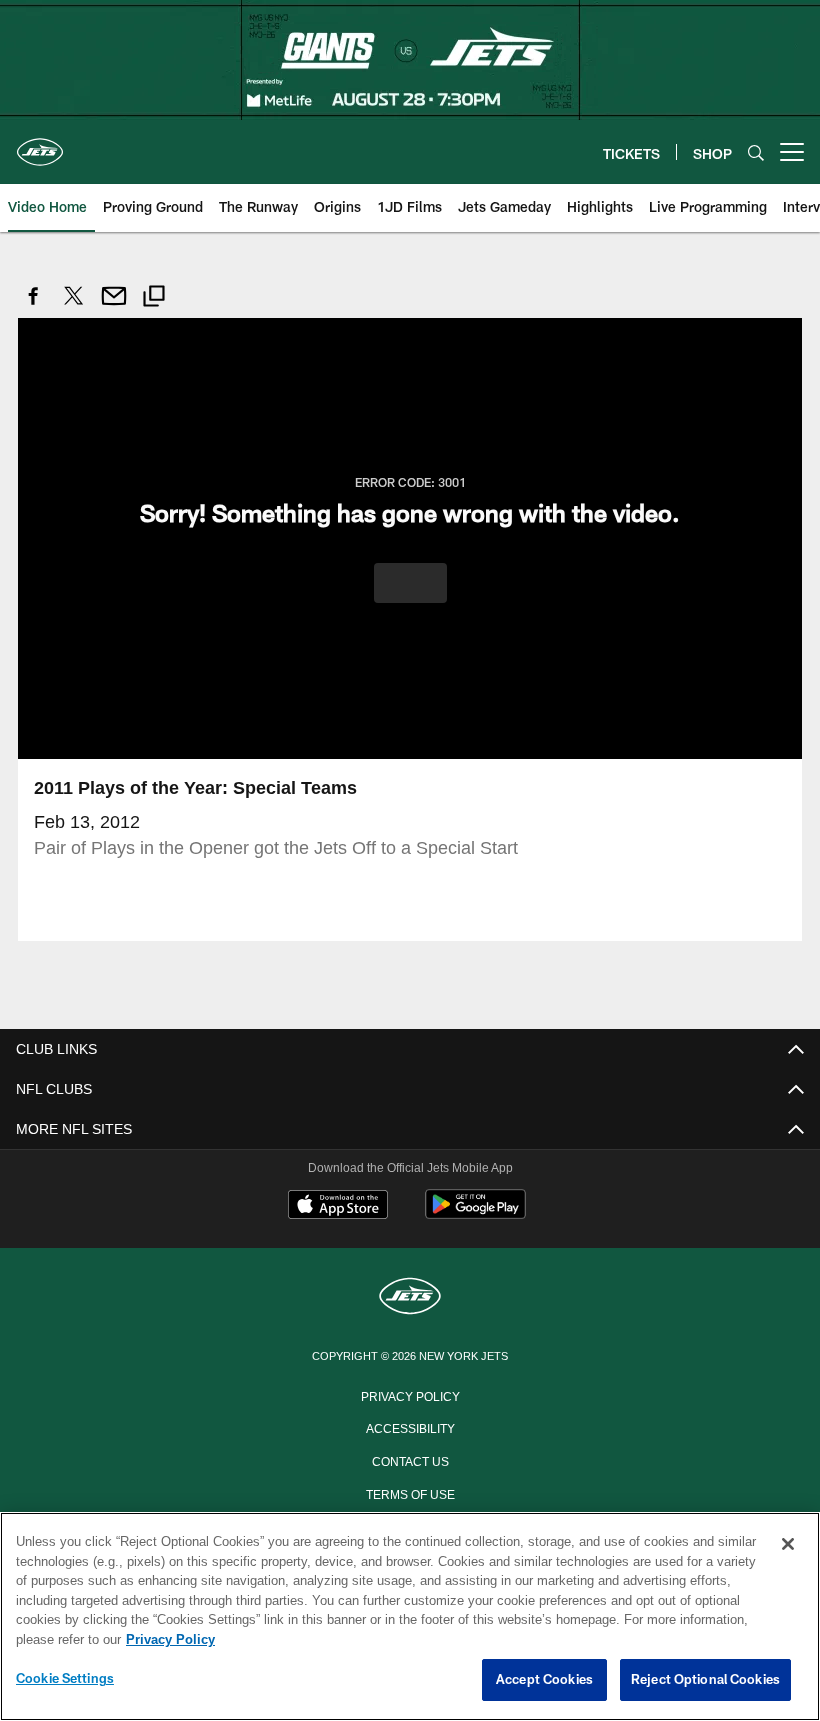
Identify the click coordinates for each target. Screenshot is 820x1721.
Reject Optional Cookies (705, 1680)
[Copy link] (154, 298)
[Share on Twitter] (74, 306)
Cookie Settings (65, 1679)
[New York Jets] (410, 1296)
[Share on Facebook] (34, 306)
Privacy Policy (410, 1394)
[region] (410, 1617)
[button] (410, 582)
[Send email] (114, 306)
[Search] (756, 152)
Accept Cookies (544, 1680)
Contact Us (410, 1459)
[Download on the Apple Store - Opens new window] (338, 1206)
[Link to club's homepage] (40, 144)
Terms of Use (410, 1492)
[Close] (788, 1545)
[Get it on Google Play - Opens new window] (475, 1213)
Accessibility (410, 1426)
